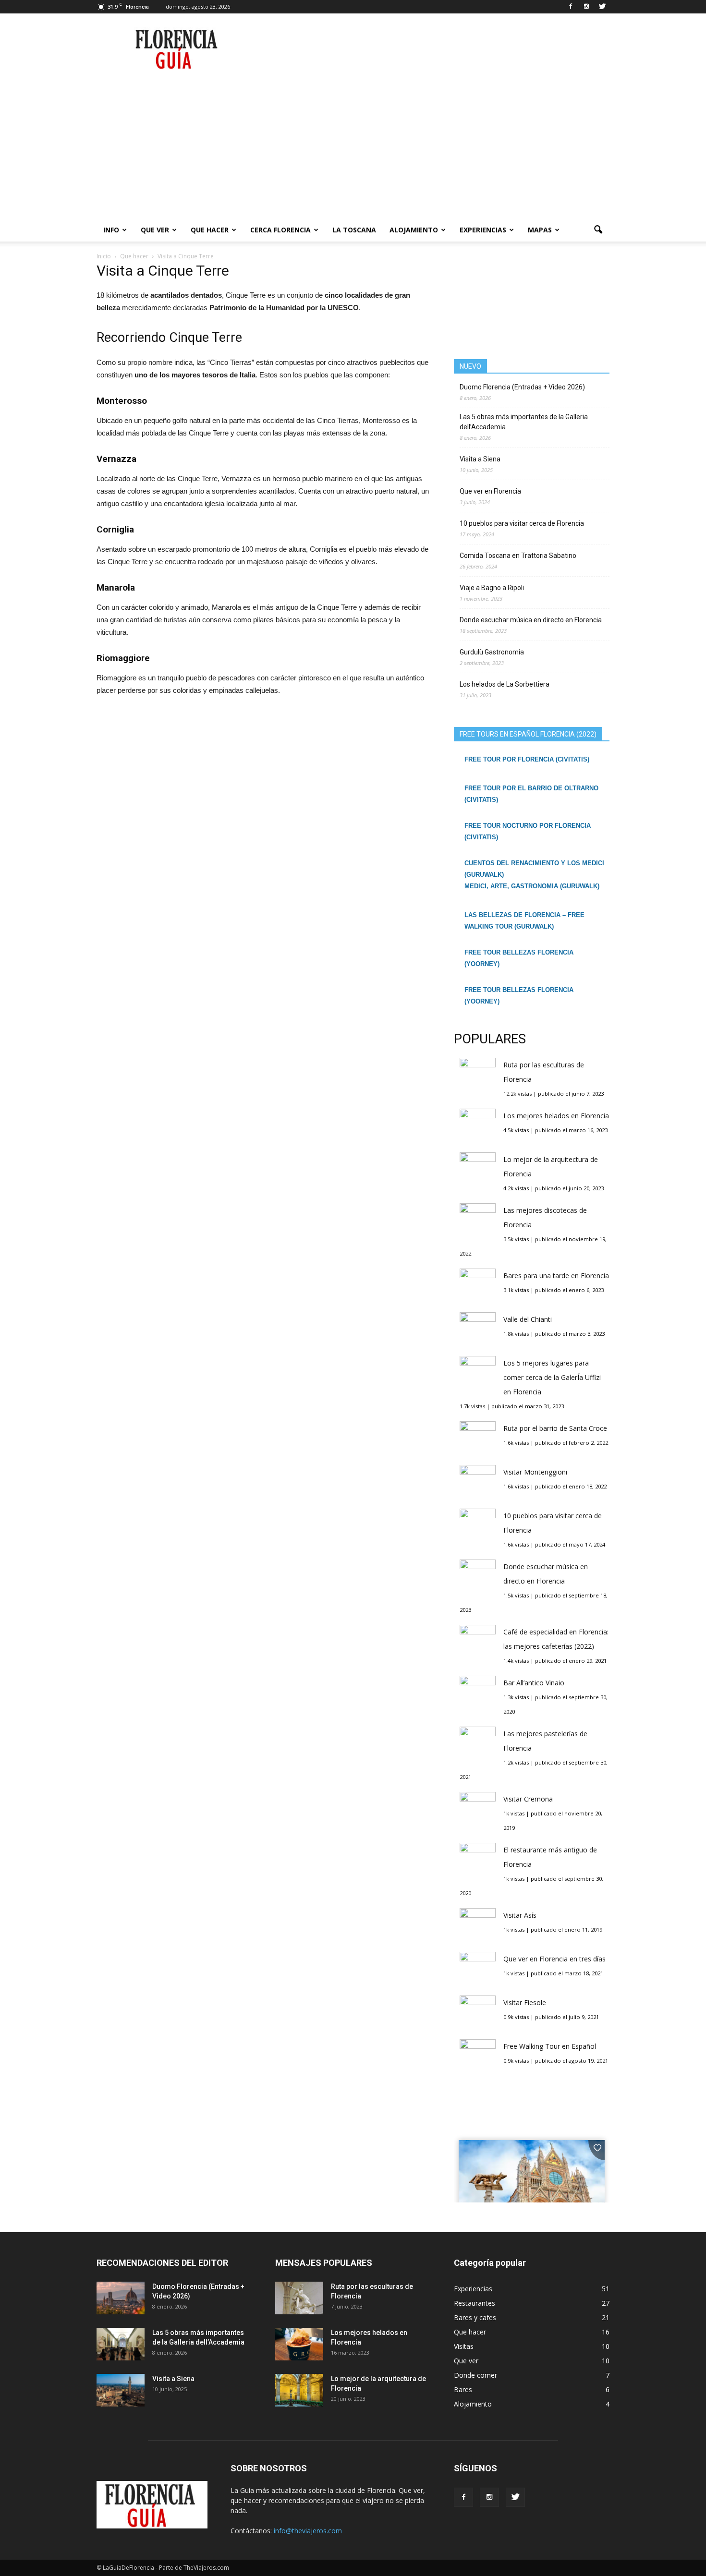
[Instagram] (586, 7)
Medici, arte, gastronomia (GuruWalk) (532, 886)
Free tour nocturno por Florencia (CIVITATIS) (528, 831)
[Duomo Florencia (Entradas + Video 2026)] (121, 2298)
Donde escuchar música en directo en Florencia (531, 620)
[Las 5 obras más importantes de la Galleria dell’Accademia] (121, 2344)
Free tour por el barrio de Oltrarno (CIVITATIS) (531, 794)
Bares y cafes (475, 2317)
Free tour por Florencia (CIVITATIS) (527, 759)
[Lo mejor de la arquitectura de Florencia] (299, 2390)
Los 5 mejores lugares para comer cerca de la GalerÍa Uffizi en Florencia (552, 1377)
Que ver (155, 230)
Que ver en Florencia (490, 491)
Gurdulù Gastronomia (492, 652)
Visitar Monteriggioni (535, 1472)
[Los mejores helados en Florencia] (299, 2344)
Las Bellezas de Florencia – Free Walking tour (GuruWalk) (524, 921)
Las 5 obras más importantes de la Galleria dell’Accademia (524, 422)
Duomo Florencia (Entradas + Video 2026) (522, 387)
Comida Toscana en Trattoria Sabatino (518, 556)
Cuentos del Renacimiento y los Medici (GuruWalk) (534, 869)
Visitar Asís (520, 1915)
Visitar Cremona (528, 1799)
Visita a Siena (480, 459)
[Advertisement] (353, 146)
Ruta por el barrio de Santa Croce (555, 1428)
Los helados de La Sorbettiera (505, 684)
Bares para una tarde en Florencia (556, 1276)
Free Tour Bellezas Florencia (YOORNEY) (519, 958)
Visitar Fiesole (525, 2002)
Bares (463, 2389)
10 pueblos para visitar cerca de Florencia (522, 523)
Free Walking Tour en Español (550, 2046)
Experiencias (483, 230)
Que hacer (210, 230)
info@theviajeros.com (308, 2531)
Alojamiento (414, 230)
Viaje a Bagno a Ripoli (492, 588)
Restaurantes (475, 2303)
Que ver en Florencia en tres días (554, 1959)
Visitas (464, 2346)
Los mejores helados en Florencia (556, 1116)
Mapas (540, 230)
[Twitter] (602, 7)
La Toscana (354, 230)
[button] (598, 230)
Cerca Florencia (280, 230)
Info (111, 230)
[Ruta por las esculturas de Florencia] (299, 2298)
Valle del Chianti (528, 1319)
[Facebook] (571, 7)
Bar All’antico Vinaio (534, 1683)
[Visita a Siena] (121, 2390)
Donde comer (475, 2375)
